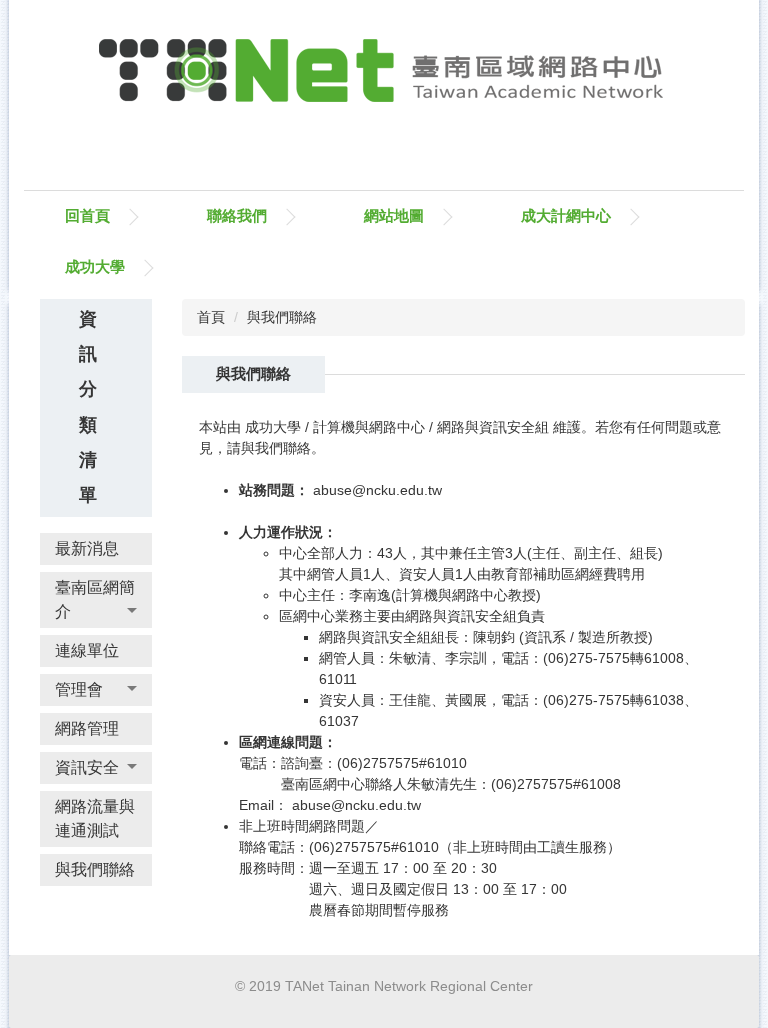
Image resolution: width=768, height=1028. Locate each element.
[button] (96, 600)
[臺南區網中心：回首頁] (384, 76)
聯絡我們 (237, 215)
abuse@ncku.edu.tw (377, 490)
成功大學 (95, 266)
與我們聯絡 (282, 317)
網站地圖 (394, 215)
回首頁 (87, 215)
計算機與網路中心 (369, 427)
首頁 (211, 317)
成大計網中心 (566, 215)
